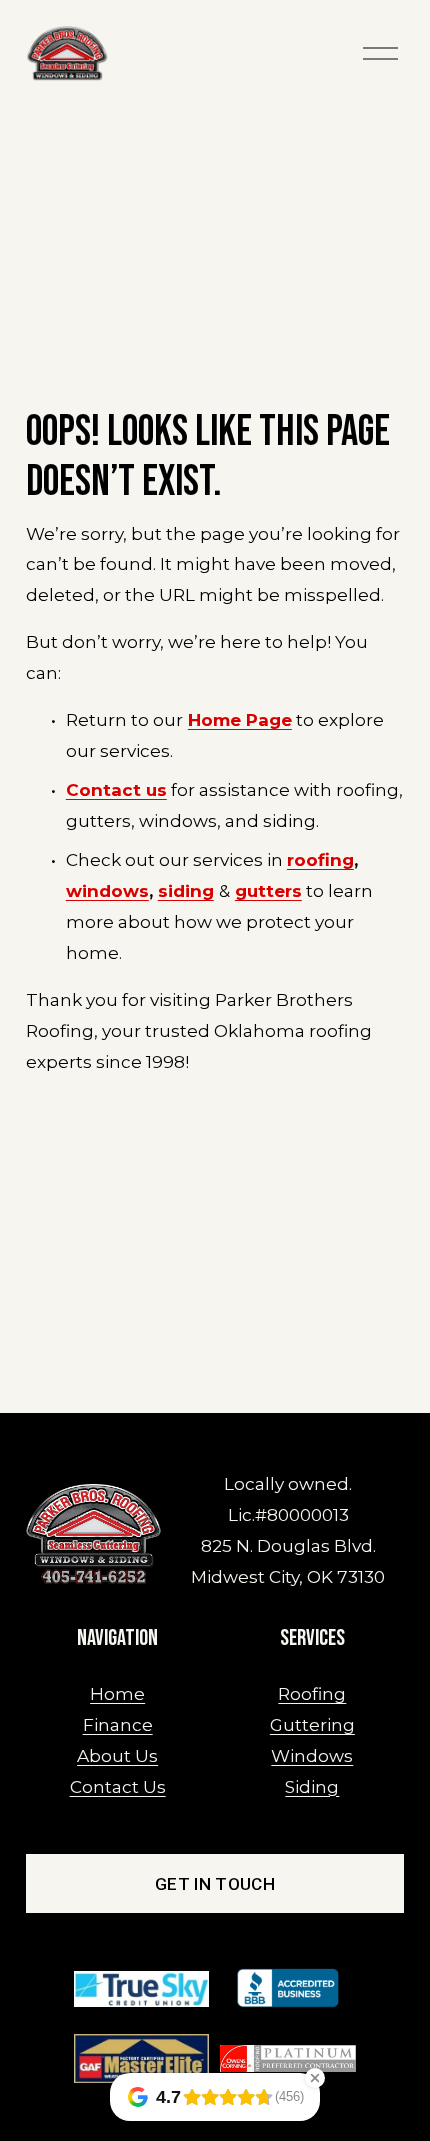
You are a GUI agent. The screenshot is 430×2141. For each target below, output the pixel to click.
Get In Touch (215, 1884)
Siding (312, 1786)
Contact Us (118, 1786)
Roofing (312, 1693)
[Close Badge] (315, 2078)
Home (117, 1693)
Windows (312, 1755)
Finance (118, 1724)
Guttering (312, 1724)
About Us (117, 1755)
